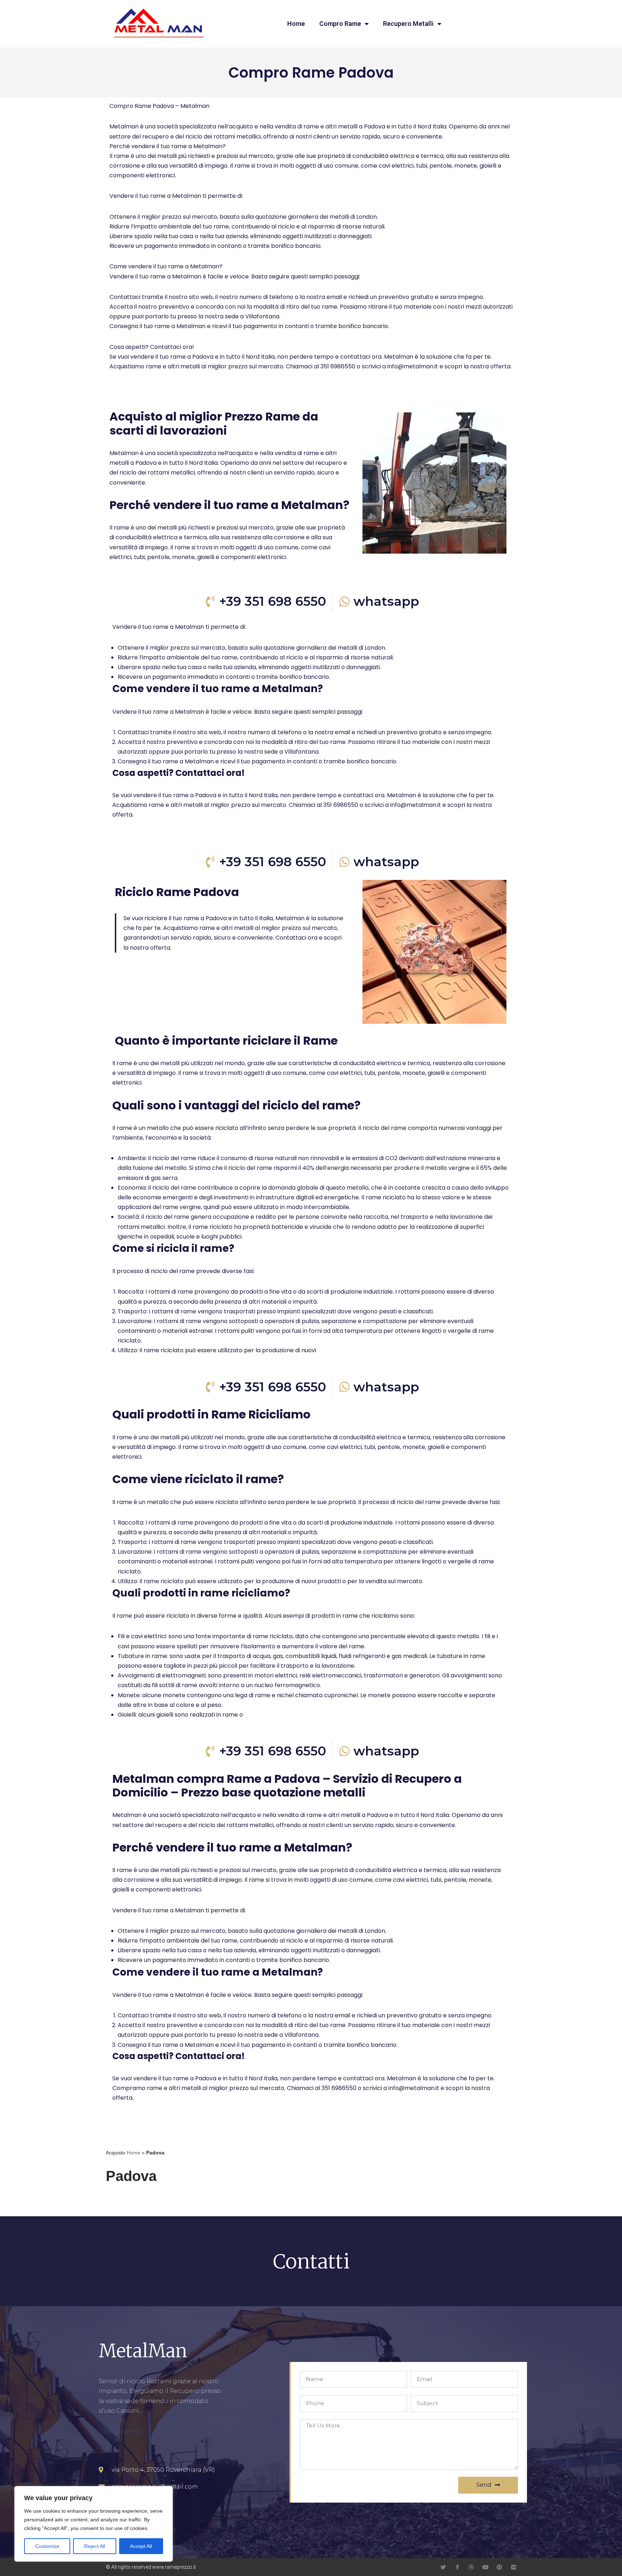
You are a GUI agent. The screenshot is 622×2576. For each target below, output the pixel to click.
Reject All (95, 2546)
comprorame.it (121, 2431)
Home (296, 24)
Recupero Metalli (408, 24)
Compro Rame (340, 24)
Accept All (141, 2546)
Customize (47, 2546)
